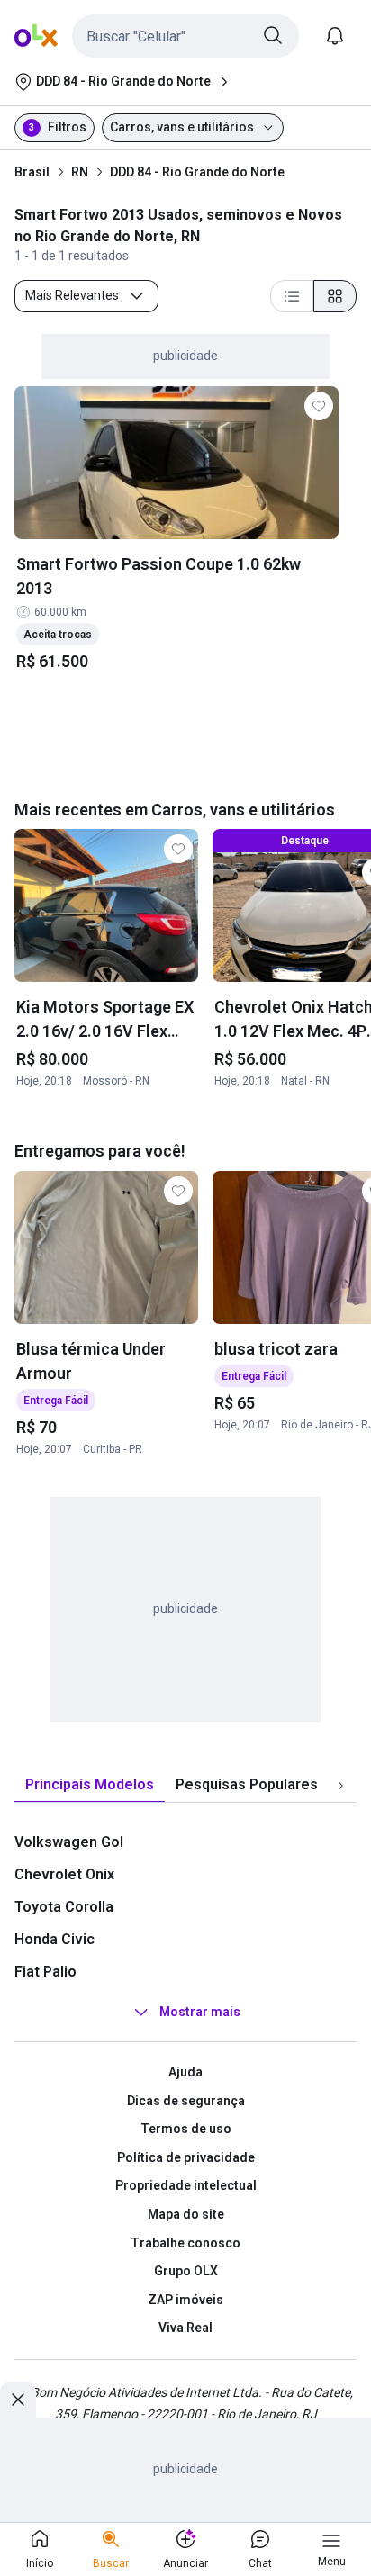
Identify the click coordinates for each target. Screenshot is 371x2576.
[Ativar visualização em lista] (292, 296)
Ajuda (185, 2072)
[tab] (90, 1785)
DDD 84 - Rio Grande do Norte (197, 172)
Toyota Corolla (64, 1907)
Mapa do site (186, 2214)
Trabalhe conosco (185, 2243)
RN (80, 172)
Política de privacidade (186, 2157)
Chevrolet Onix (64, 1874)
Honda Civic (54, 1939)
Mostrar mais (200, 2012)
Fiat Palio (45, 1972)
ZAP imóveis (185, 2300)
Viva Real (185, 2328)
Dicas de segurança (186, 2101)
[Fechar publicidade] (18, 2400)
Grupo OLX (186, 2271)
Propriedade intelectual (186, 2185)
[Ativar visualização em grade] (335, 296)
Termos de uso (186, 2129)
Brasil (32, 172)
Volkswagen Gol (69, 1842)
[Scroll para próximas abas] (340, 1786)
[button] (185, 36)
